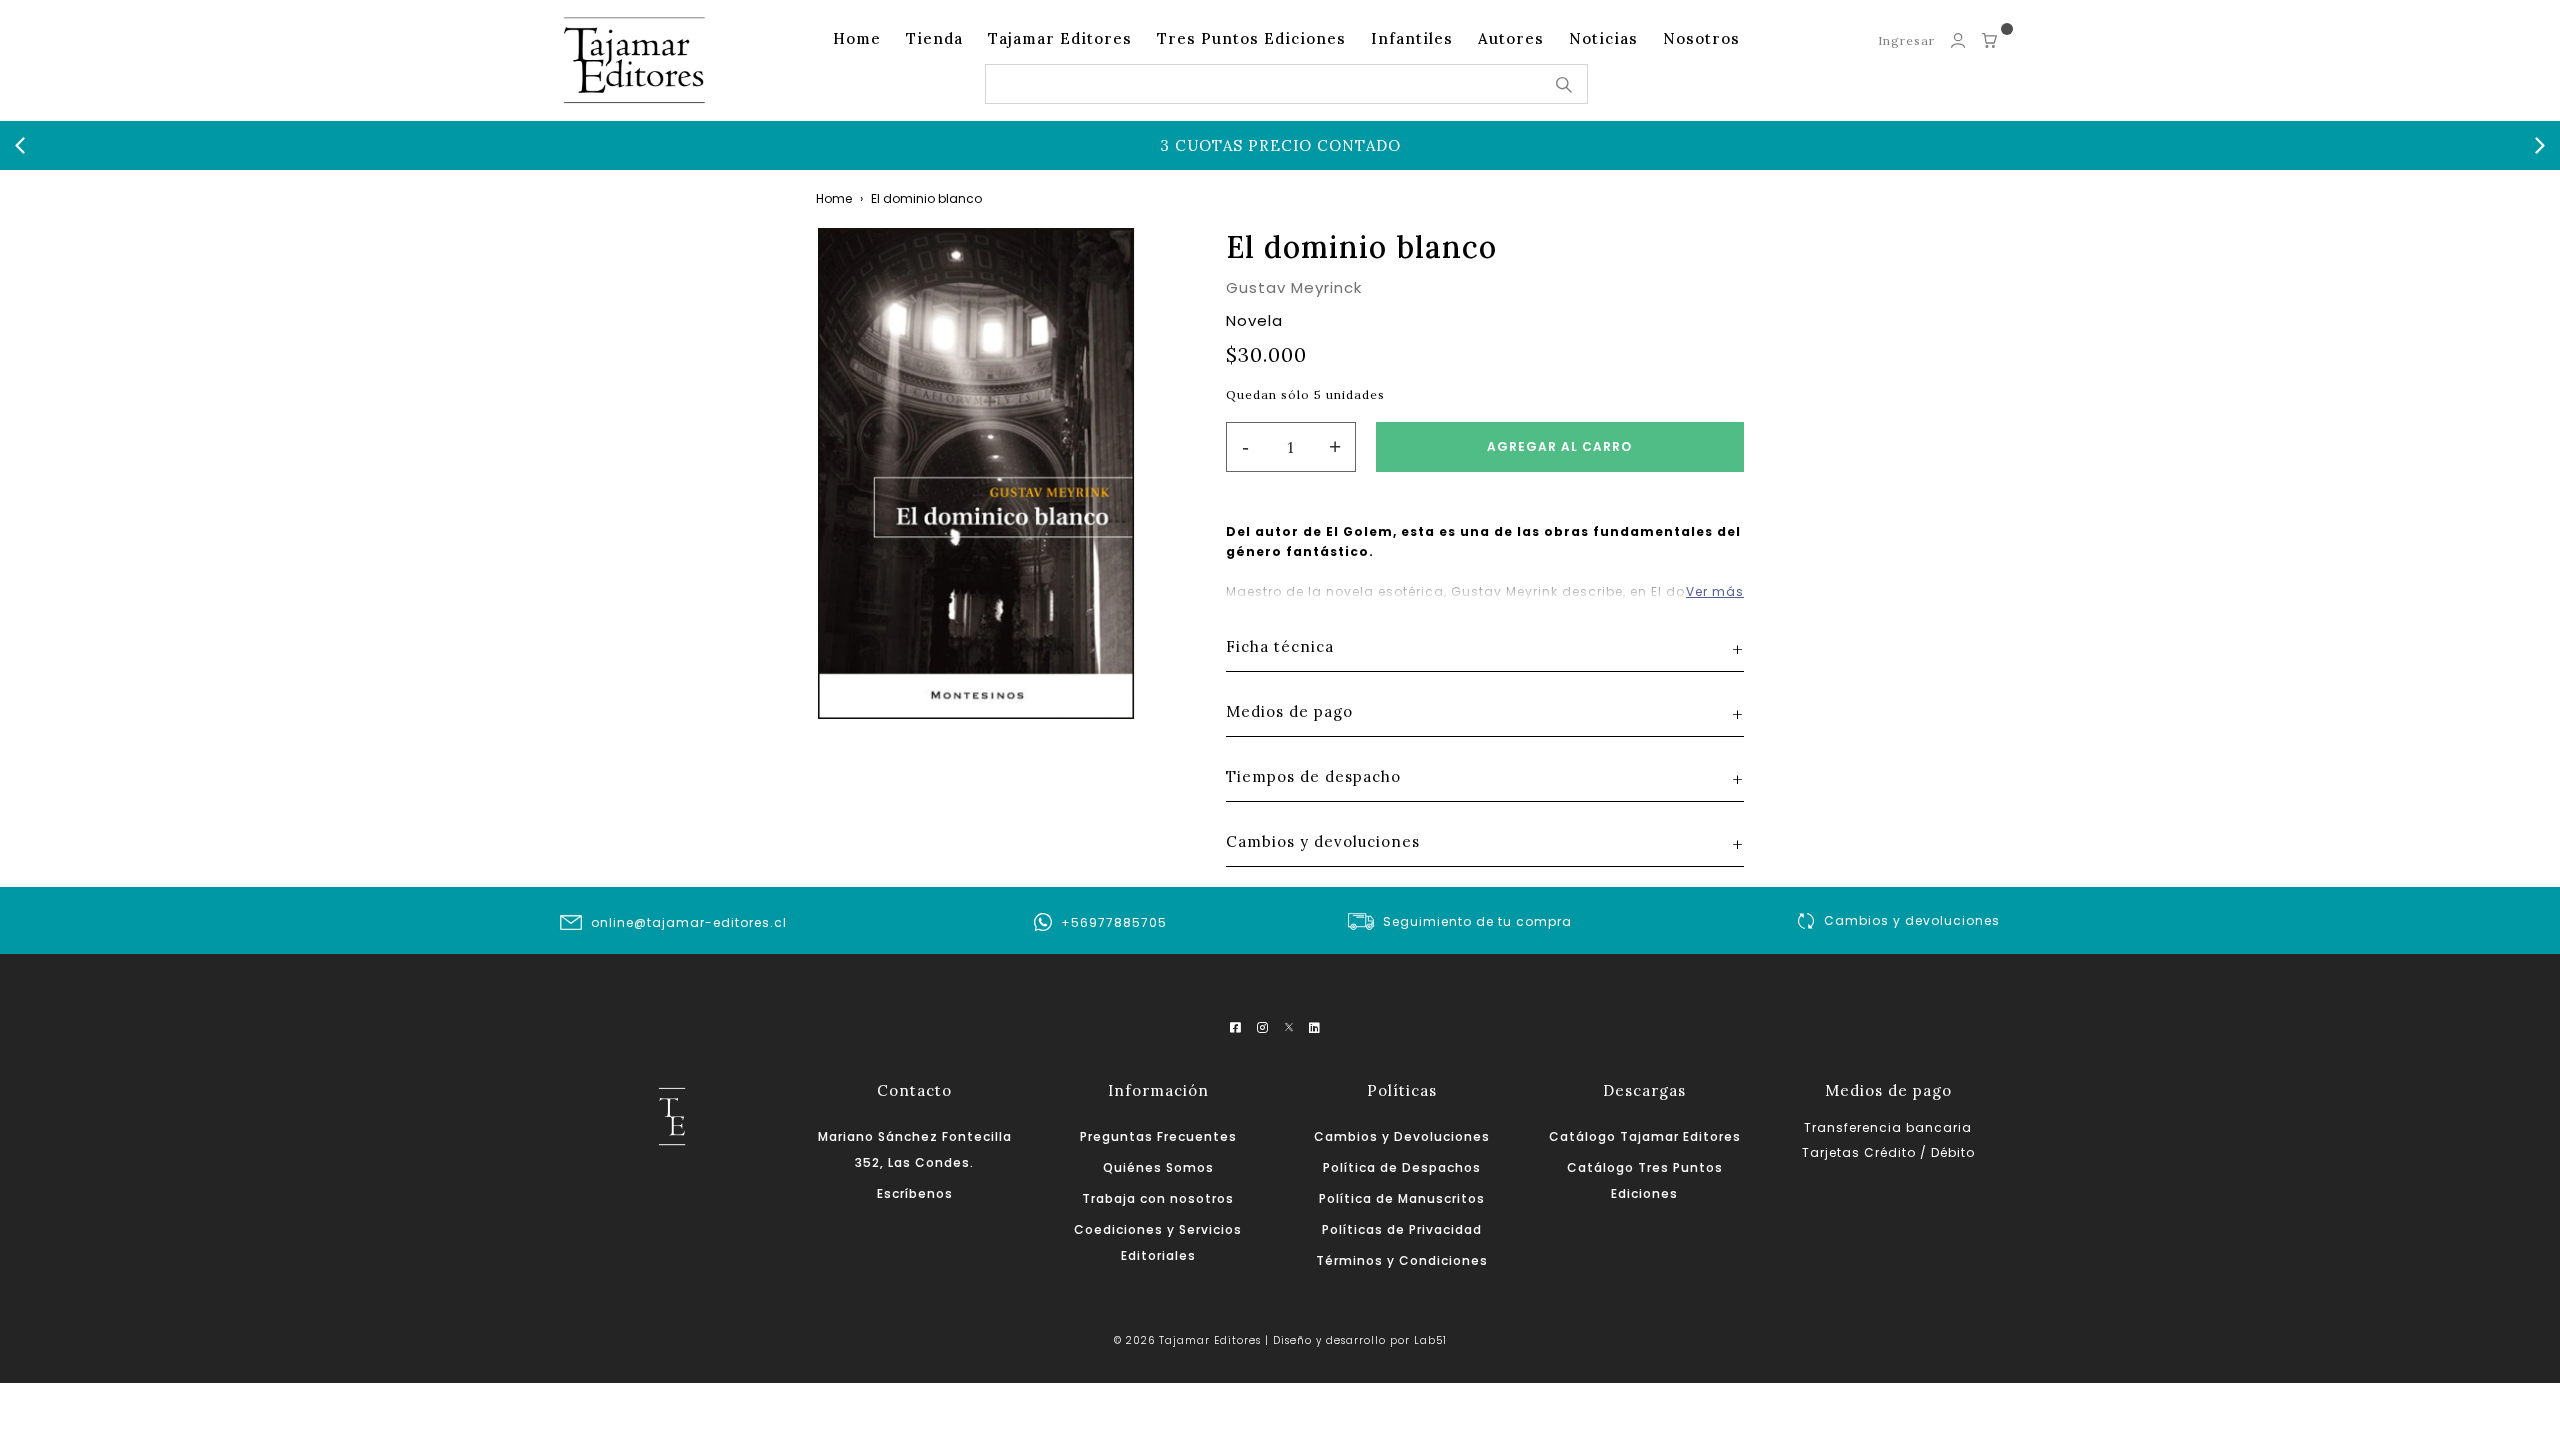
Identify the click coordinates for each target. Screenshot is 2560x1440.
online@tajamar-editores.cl (689, 922)
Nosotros (1701, 38)
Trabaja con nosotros (1158, 1198)
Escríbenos (915, 1193)
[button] (20, 146)
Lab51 (1430, 1340)
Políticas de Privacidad (1402, 1229)
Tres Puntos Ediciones (1251, 38)
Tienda (934, 38)
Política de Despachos (1402, 1167)
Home (857, 38)
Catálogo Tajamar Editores (1645, 1136)
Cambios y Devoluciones (1402, 1136)
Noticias (1603, 38)
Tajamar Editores (1060, 38)
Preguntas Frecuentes (1158, 1136)
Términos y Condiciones (1402, 1260)
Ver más (1715, 591)
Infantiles (1412, 38)
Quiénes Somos (1158, 1167)
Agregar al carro (1559, 446)
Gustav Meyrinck (1294, 287)
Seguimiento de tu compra (1477, 921)
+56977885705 (1114, 922)
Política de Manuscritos (1402, 1198)
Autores (1511, 38)
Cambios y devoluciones (1912, 920)
